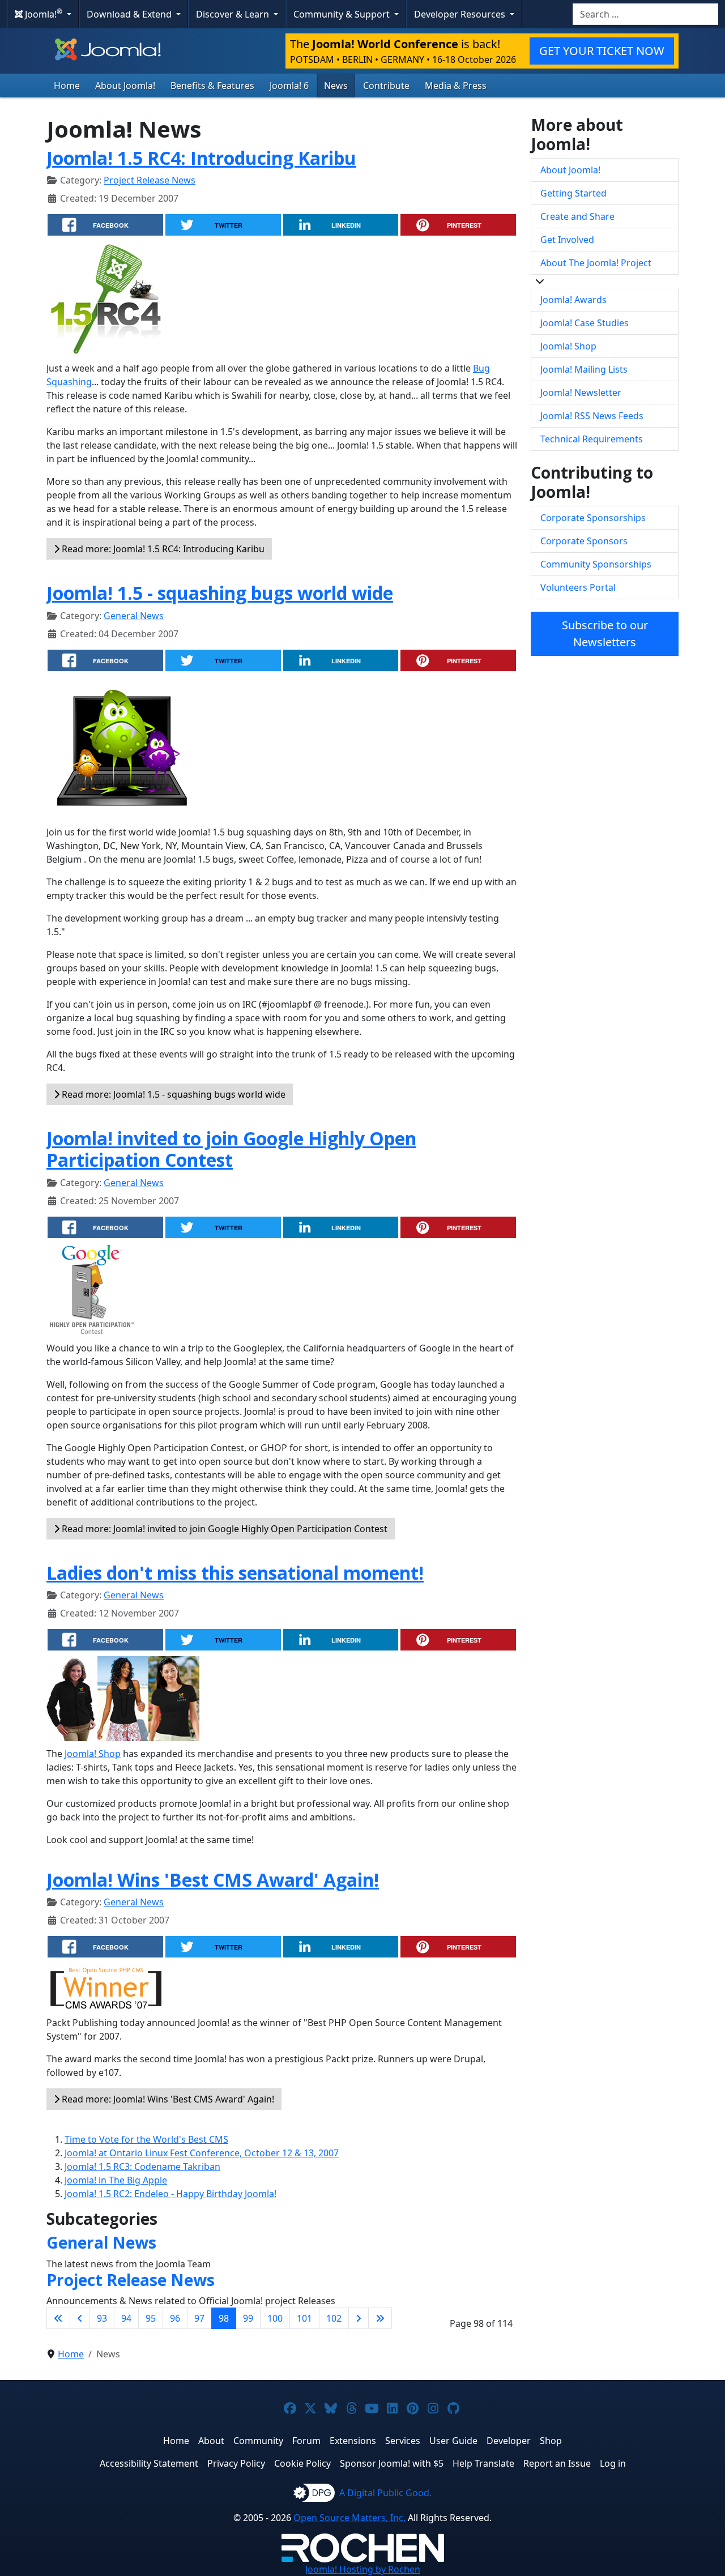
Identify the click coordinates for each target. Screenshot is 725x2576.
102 (334, 2318)
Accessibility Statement (149, 2463)
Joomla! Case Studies (585, 323)
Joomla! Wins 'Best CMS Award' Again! (213, 1880)
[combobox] (645, 14)
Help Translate (483, 2463)
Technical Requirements (592, 439)
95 (151, 2318)
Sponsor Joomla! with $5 (392, 2463)
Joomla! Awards (573, 300)
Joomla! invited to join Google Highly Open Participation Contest (231, 1149)
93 (102, 2318)
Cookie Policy (302, 2463)
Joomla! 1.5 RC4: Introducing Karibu (201, 158)
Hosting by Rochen (363, 2569)
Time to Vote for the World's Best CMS (146, 2139)
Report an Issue (557, 2463)
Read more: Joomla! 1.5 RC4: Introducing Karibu (162, 549)
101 (304, 2318)
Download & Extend (130, 14)
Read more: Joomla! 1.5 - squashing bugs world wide (172, 1094)
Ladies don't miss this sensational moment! (235, 1573)
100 (275, 2318)
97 (199, 2318)
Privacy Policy (236, 2463)
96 (175, 2318)
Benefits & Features (212, 86)
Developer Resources (461, 14)
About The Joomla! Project (596, 263)
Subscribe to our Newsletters (605, 634)
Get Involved (567, 240)
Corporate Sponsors (584, 541)
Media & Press (456, 86)
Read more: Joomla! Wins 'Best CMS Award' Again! (167, 2099)
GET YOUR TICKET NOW (602, 51)
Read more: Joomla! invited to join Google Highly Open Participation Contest (223, 1529)
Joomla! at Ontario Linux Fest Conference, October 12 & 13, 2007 (202, 2153)
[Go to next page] (359, 2318)
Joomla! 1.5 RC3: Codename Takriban (142, 2166)
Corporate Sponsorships (593, 518)
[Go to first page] (58, 2318)
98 (224, 2318)
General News (134, 616)
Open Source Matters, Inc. (349, 2518)
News (336, 86)
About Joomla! (125, 86)
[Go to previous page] (80, 2318)
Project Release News (150, 180)
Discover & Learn (234, 14)
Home (67, 86)
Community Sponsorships (596, 564)
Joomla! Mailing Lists (584, 369)
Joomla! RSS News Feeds (592, 416)
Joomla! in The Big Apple (116, 2180)
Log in (613, 2463)
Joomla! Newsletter (581, 393)
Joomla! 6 (289, 86)
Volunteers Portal (578, 587)
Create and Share (577, 216)
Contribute (386, 86)
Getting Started (573, 193)
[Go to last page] (380, 2318)
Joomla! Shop (93, 1754)
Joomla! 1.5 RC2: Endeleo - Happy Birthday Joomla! (170, 2194)
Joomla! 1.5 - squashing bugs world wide (220, 593)
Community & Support (343, 14)
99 (248, 2318)
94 (126, 2318)
